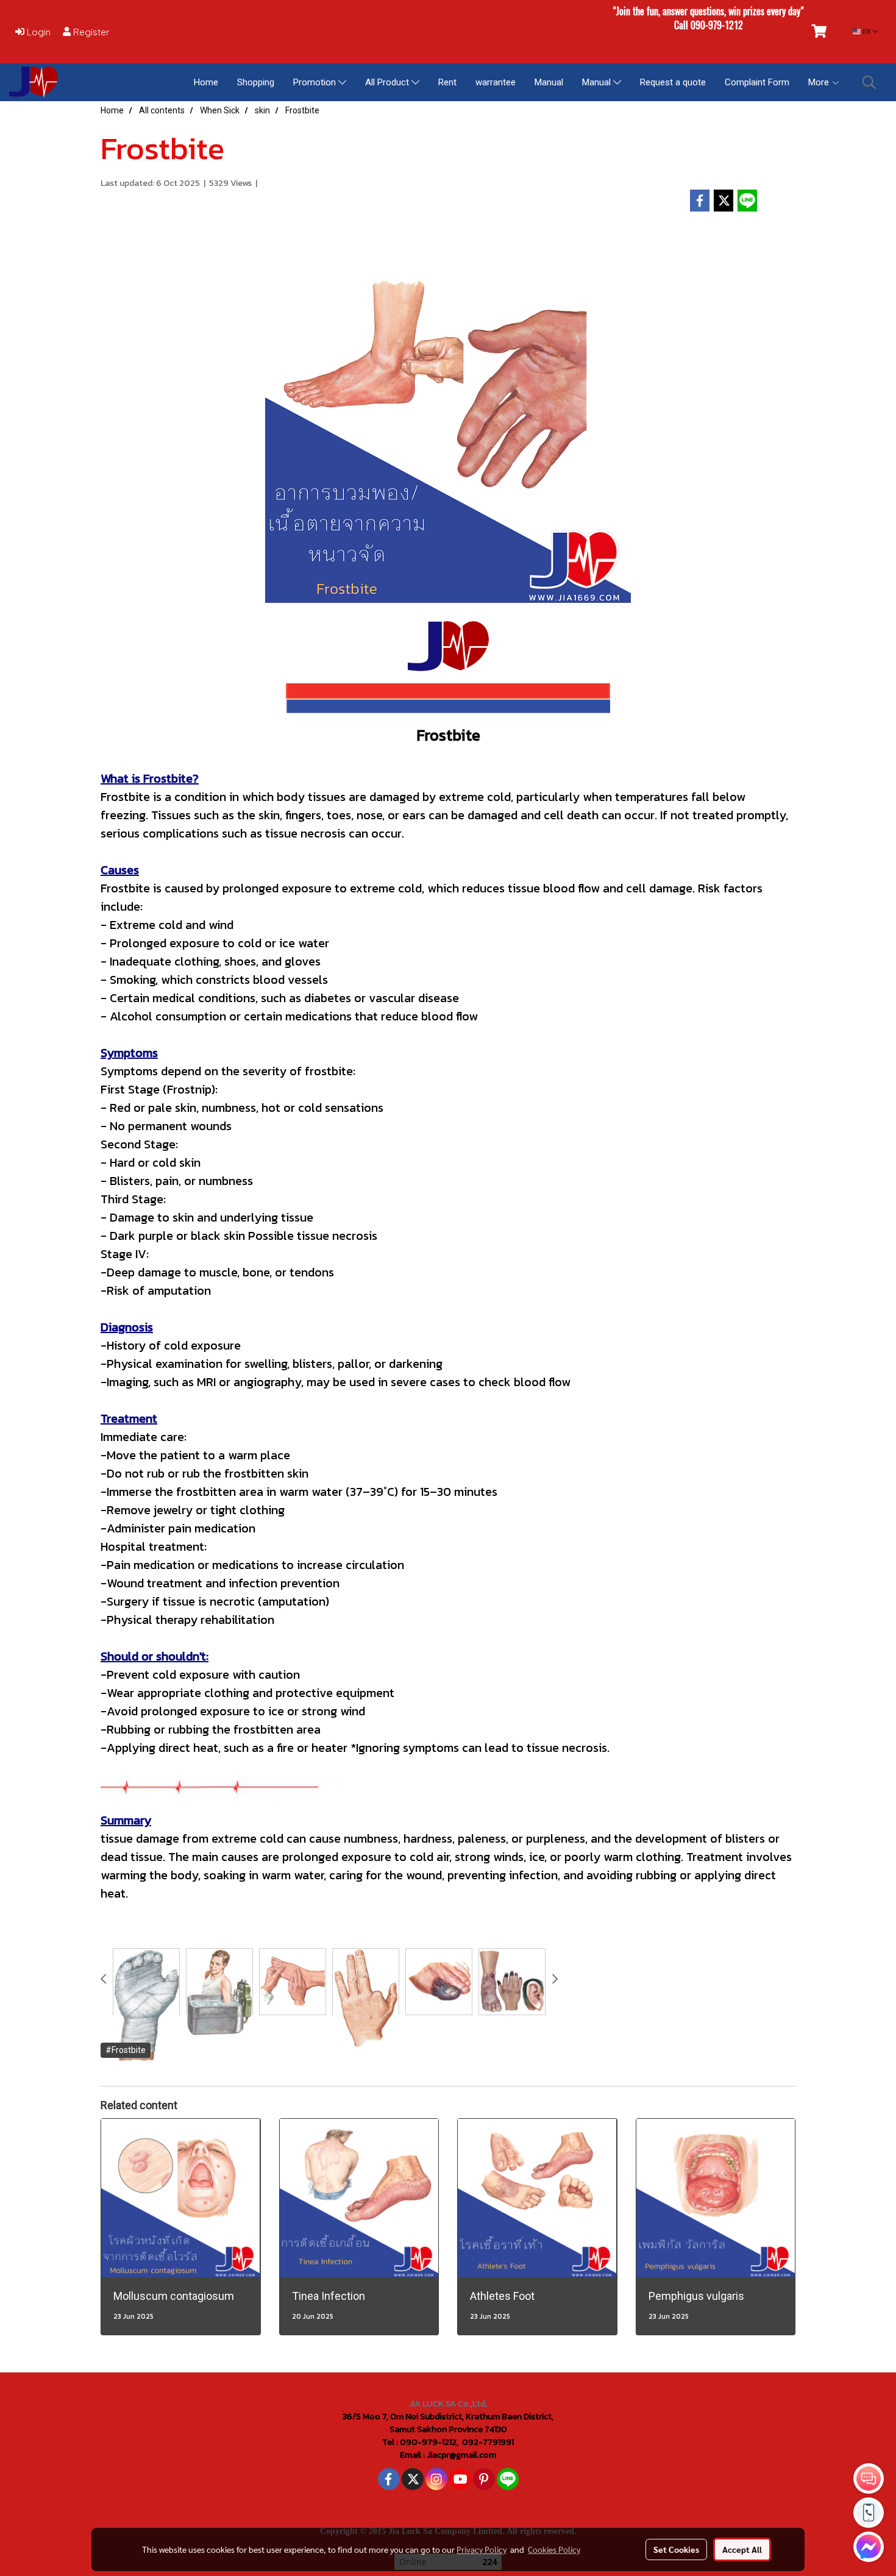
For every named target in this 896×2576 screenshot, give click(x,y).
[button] (869, 82)
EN (866, 31)
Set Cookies (676, 2549)
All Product (388, 82)
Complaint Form (757, 82)
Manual (549, 82)
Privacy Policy (482, 2549)
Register (90, 32)
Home (206, 82)
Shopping (256, 82)
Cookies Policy (554, 2549)
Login (37, 32)
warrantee (496, 82)
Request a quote (673, 82)
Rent (447, 82)
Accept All (742, 2549)
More (820, 82)
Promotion (316, 82)
